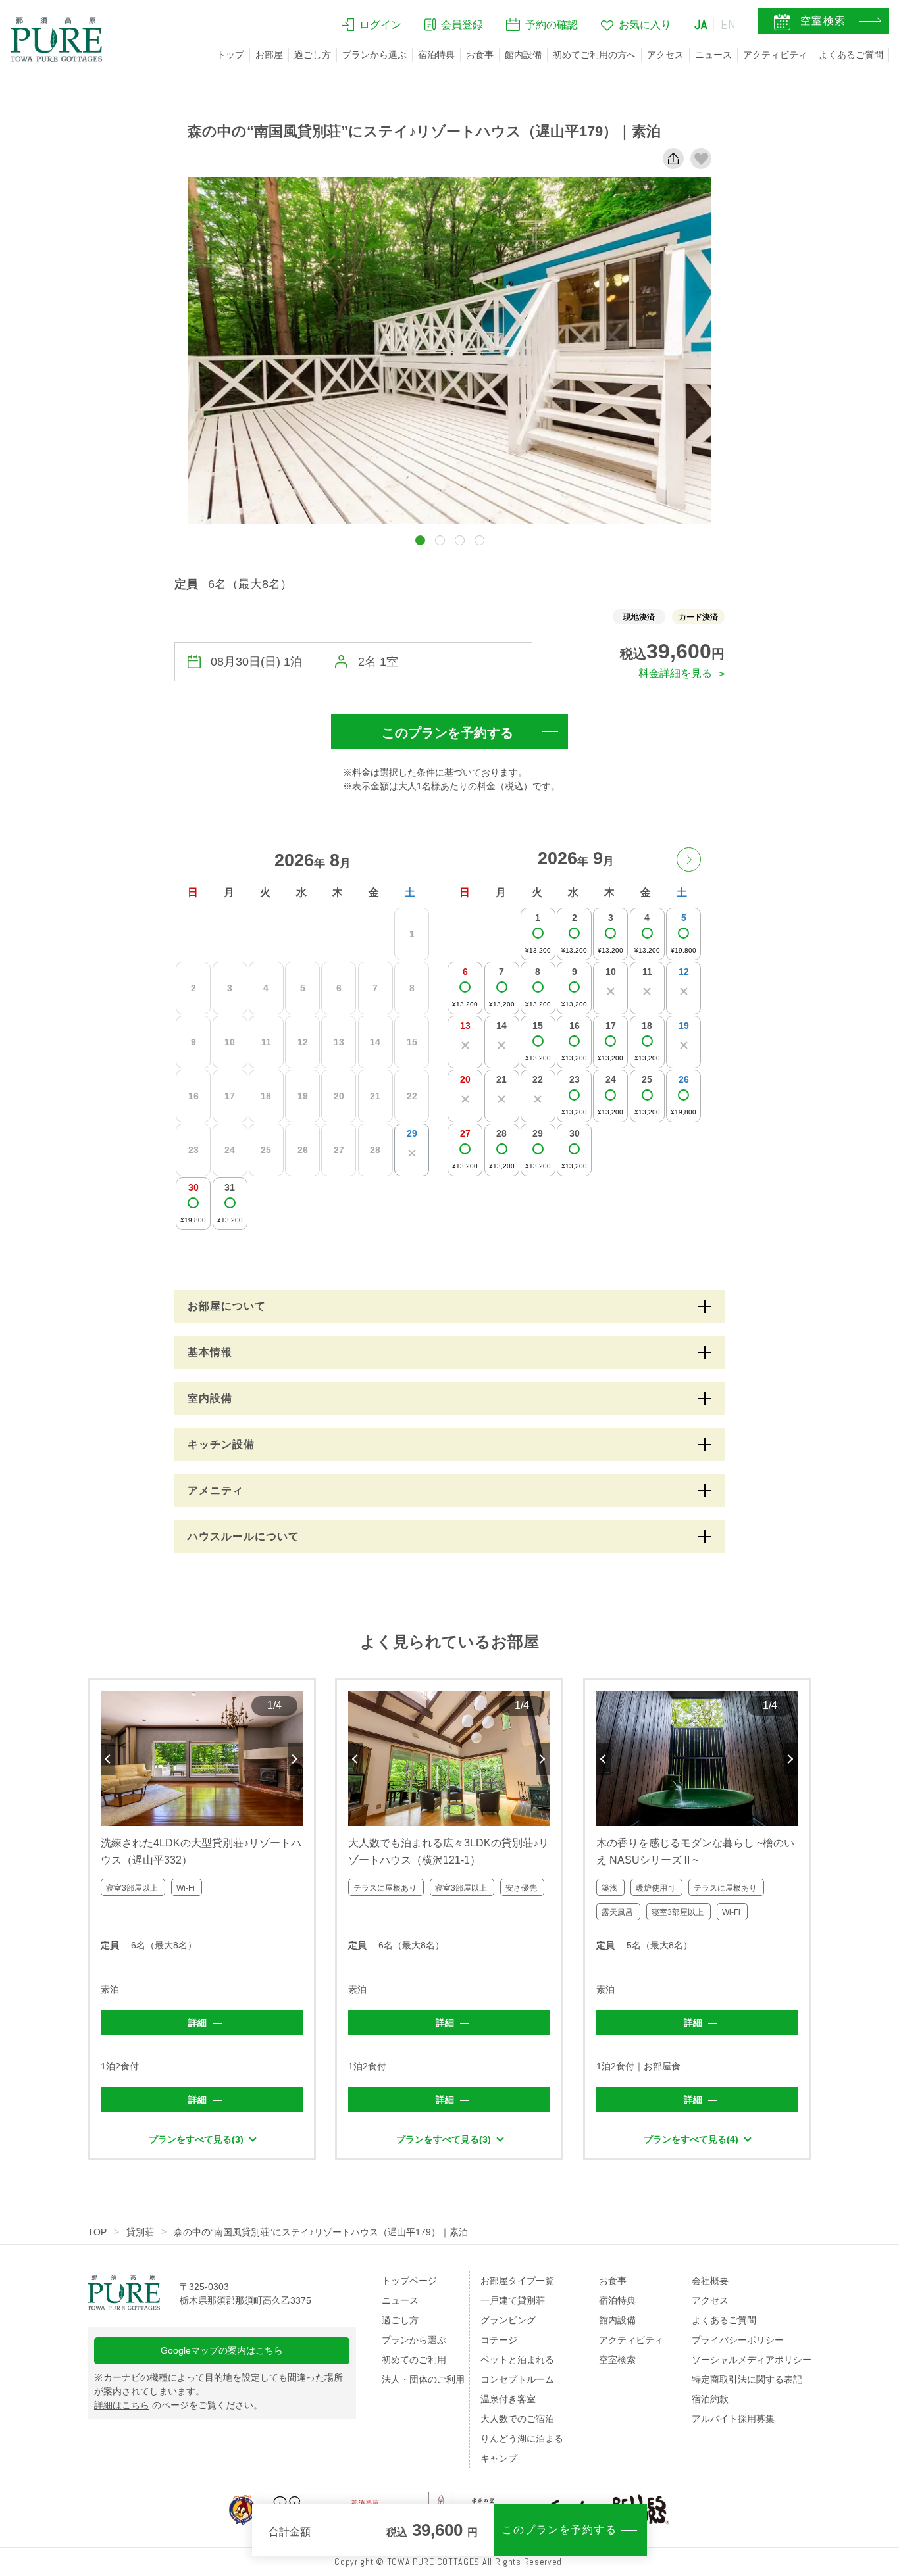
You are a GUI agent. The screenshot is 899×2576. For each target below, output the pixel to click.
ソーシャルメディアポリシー (752, 2360)
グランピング (508, 2320)
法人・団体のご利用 (423, 2379)
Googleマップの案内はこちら (222, 2350)
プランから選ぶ (374, 55)
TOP (97, 2232)
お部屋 (269, 55)
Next (295, 1759)
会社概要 (710, 2281)
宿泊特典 (436, 55)
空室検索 (617, 2360)
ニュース (713, 55)
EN (729, 24)
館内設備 (523, 55)
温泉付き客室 (508, 2399)
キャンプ (499, 2458)
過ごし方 (313, 55)
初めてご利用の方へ (594, 55)
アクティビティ (775, 55)
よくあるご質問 (851, 55)
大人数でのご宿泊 (517, 2419)
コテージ (499, 2340)
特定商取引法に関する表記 (747, 2379)
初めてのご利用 (414, 2360)
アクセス (665, 55)
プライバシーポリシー (738, 2340)
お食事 (480, 55)
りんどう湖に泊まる (522, 2439)
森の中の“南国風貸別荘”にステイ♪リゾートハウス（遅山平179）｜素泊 (321, 2232)
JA (701, 24)
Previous (108, 1759)
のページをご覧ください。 (178, 2405)
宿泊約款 (710, 2399)
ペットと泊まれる (517, 2360)
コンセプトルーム (517, 2379)
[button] (420, 540)
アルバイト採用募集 (733, 2419)
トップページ (409, 2281)
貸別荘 (140, 2232)
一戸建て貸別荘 (513, 2300)
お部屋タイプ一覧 (517, 2281)
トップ (230, 55)
